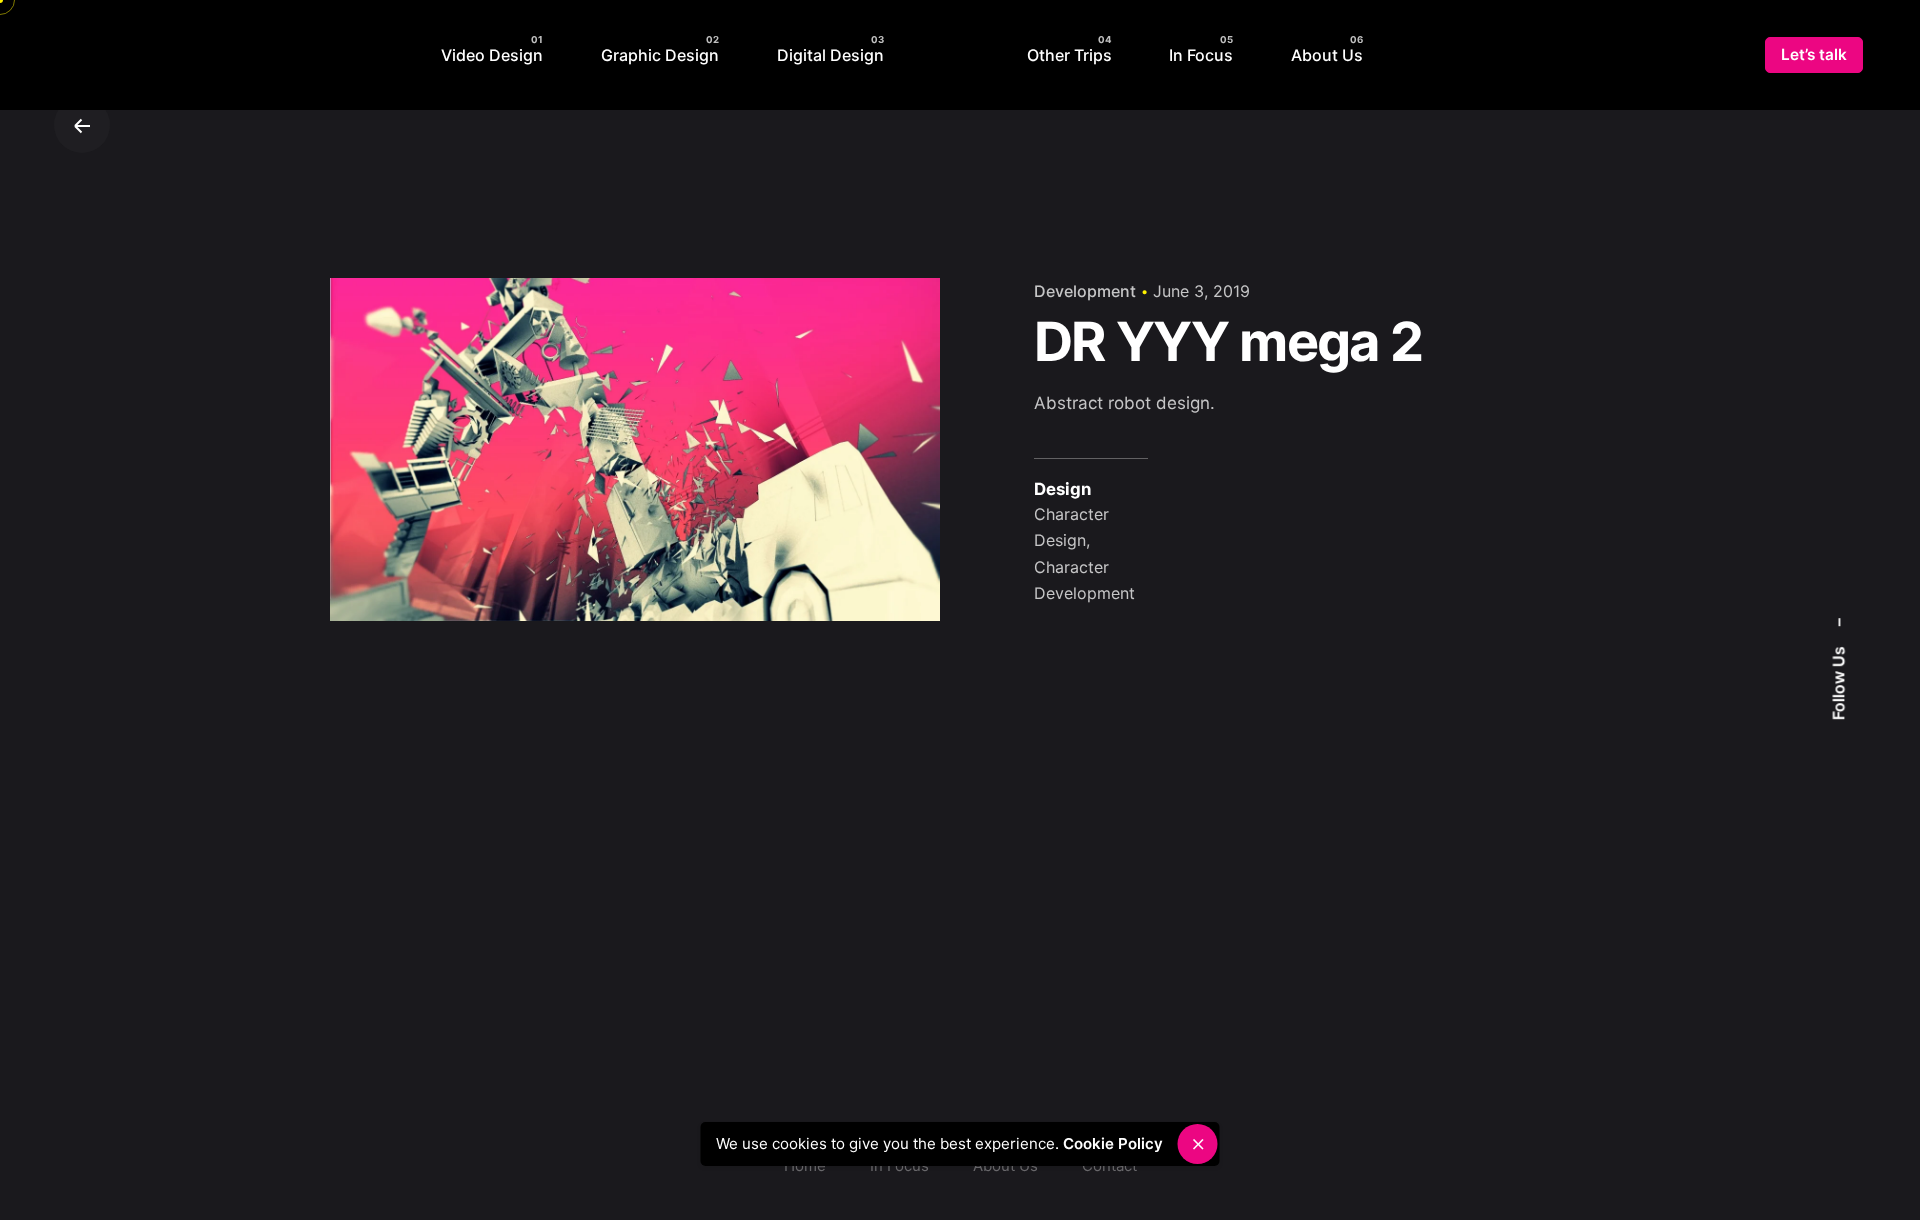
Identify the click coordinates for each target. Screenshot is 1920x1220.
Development (1085, 291)
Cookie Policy (1119, 1143)
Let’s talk (1814, 54)
